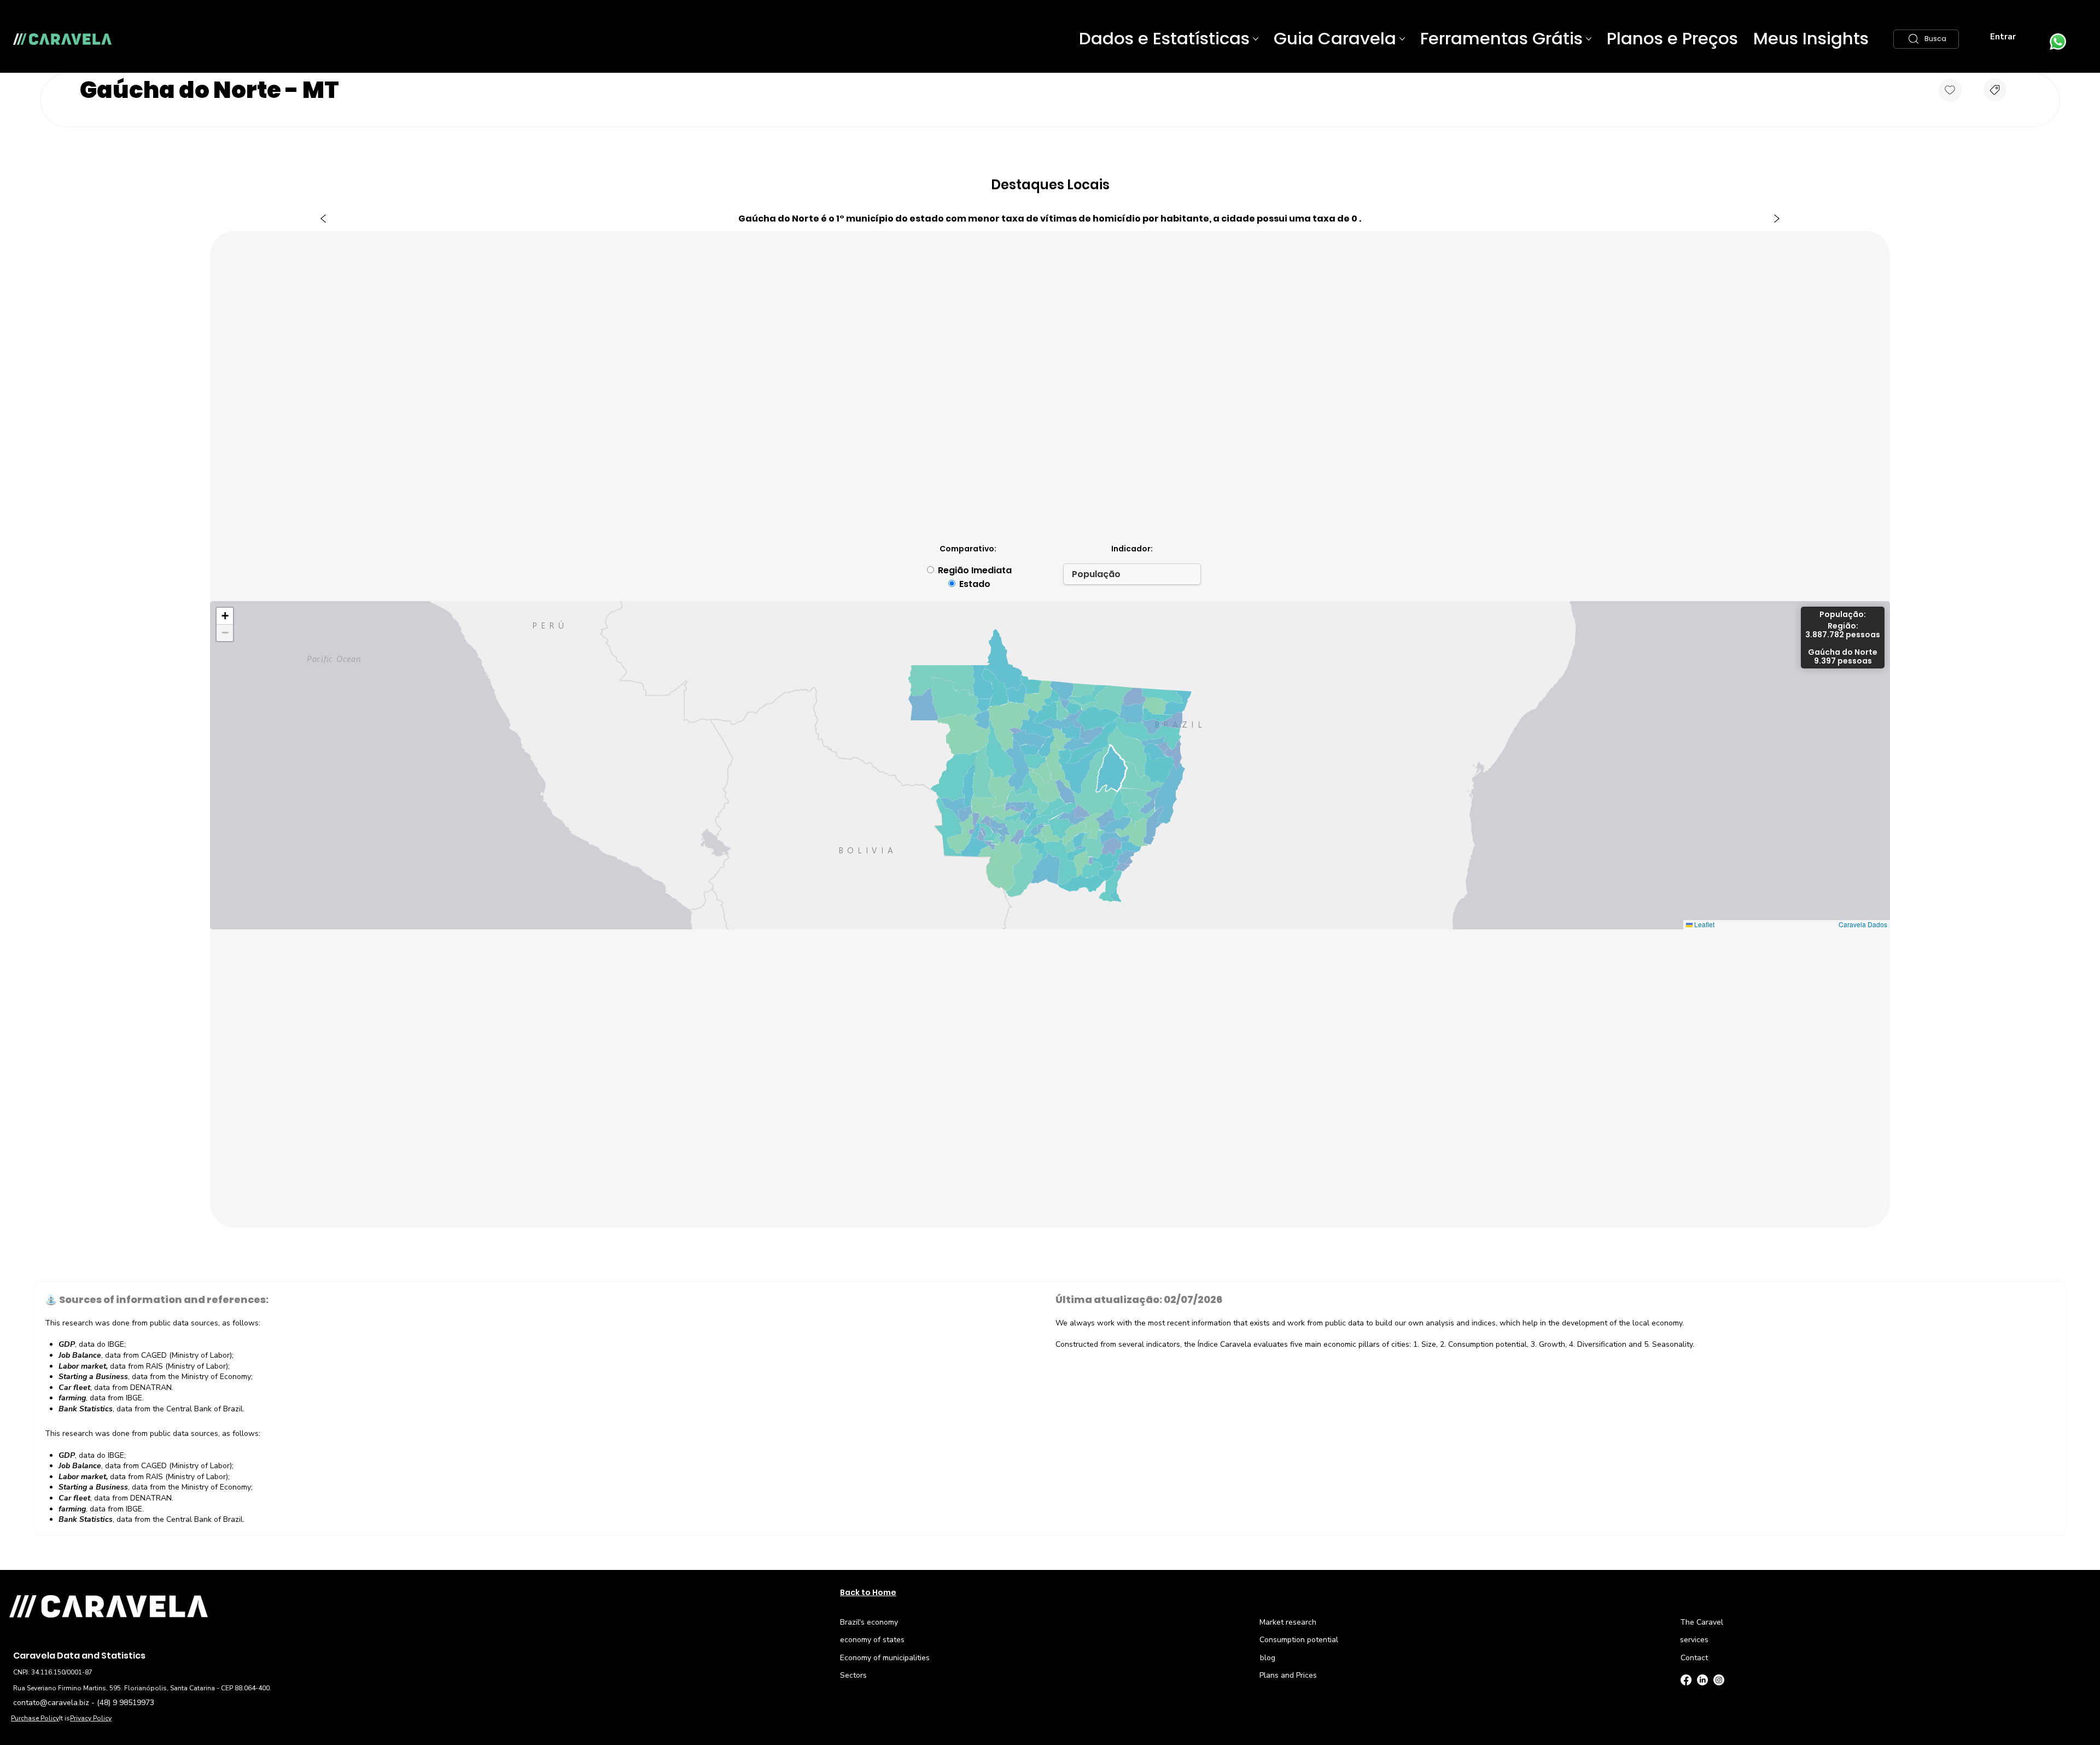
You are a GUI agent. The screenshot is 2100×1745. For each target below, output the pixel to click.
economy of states (872, 1640)
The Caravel (1702, 1622)
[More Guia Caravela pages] (1402, 39)
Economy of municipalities (885, 1658)
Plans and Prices (1288, 1675)
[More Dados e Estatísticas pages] (1256, 39)
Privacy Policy (91, 1718)
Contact (1694, 1658)
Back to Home (868, 1592)
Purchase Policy (35, 1718)
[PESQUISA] (1995, 90)
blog (1268, 1658)
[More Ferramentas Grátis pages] (1589, 39)
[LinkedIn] (1702, 1680)
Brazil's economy (869, 1622)
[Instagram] (1719, 1680)
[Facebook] (1686, 1680)
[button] (1926, 39)
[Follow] (1950, 90)
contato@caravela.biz (51, 1703)
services (1694, 1640)
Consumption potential (1299, 1640)
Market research (1288, 1622)
